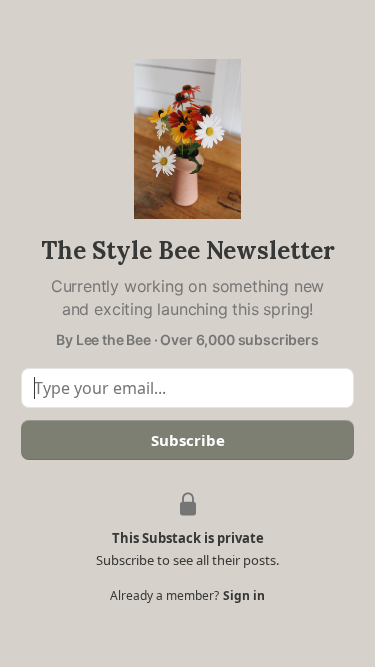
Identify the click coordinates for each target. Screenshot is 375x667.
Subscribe (188, 440)
